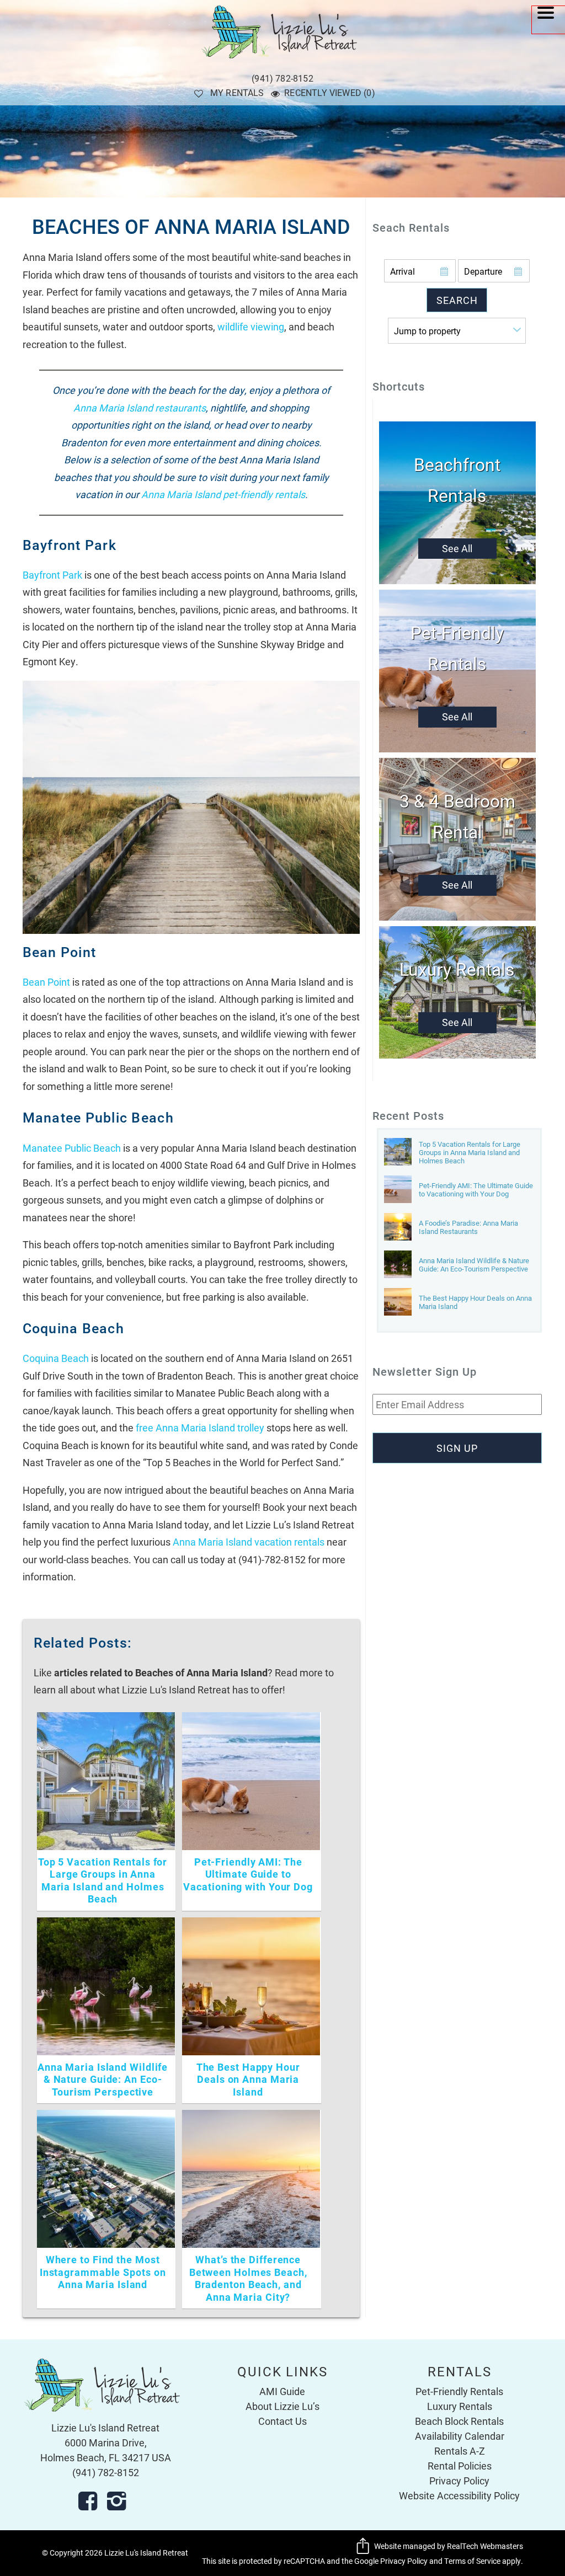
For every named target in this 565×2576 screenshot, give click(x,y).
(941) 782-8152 (282, 78)
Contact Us (282, 2421)
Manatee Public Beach (72, 1148)
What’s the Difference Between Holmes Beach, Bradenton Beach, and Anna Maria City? (248, 2278)
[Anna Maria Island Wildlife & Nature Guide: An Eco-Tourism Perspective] (398, 1265)
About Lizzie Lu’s (282, 2406)
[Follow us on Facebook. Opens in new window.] (91, 2501)
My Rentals (237, 92)
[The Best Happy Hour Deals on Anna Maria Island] (398, 1303)
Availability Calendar (460, 2436)
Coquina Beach (56, 1358)
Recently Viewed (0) (330, 92)
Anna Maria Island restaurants (140, 408)
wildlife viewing (251, 327)
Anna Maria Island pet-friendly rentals (223, 494)
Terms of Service (472, 2561)
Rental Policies (460, 2466)
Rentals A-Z (460, 2451)
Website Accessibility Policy (459, 2495)
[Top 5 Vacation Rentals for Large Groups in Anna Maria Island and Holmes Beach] (398, 1153)
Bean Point (46, 982)
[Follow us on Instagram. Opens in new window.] (120, 2501)
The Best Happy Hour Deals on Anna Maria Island (248, 2079)
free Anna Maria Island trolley (200, 1428)
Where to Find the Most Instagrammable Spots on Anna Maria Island (103, 2272)
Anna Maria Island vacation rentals (249, 1542)
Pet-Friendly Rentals (459, 2391)
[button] (548, 20)
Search (457, 300)
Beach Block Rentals (459, 2421)
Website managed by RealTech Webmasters (449, 2546)
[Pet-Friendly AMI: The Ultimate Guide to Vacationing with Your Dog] (398, 1190)
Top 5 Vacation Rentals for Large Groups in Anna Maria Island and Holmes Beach (103, 1880)
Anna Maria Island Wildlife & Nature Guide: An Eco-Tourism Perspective (103, 2079)
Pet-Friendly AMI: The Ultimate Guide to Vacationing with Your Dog (248, 1874)
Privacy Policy (459, 2481)
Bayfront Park (52, 575)
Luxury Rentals (460, 2406)
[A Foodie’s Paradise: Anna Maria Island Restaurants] (398, 1228)
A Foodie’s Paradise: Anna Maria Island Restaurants (468, 1227)
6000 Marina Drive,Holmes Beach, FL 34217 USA (106, 2450)
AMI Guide (282, 2391)
